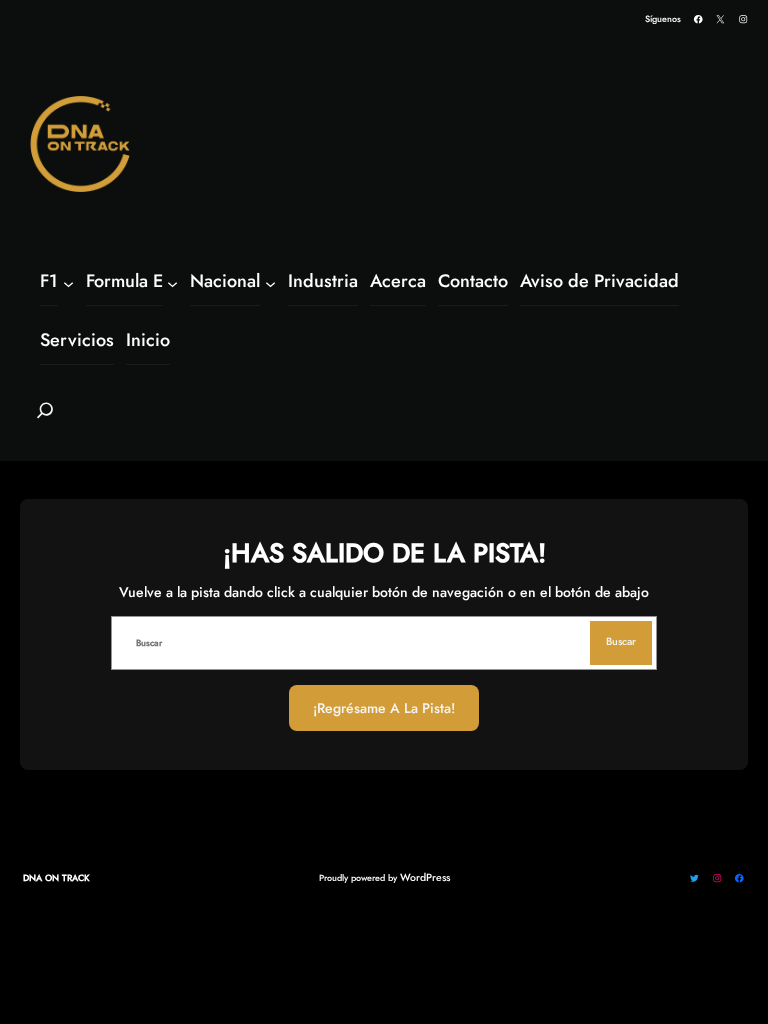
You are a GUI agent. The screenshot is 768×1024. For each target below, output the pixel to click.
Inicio (148, 340)
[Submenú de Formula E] (172, 282)
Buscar (621, 641)
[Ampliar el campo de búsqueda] (45, 419)
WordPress (425, 877)
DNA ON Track (56, 877)
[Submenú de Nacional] (270, 282)
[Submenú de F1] (68, 282)
